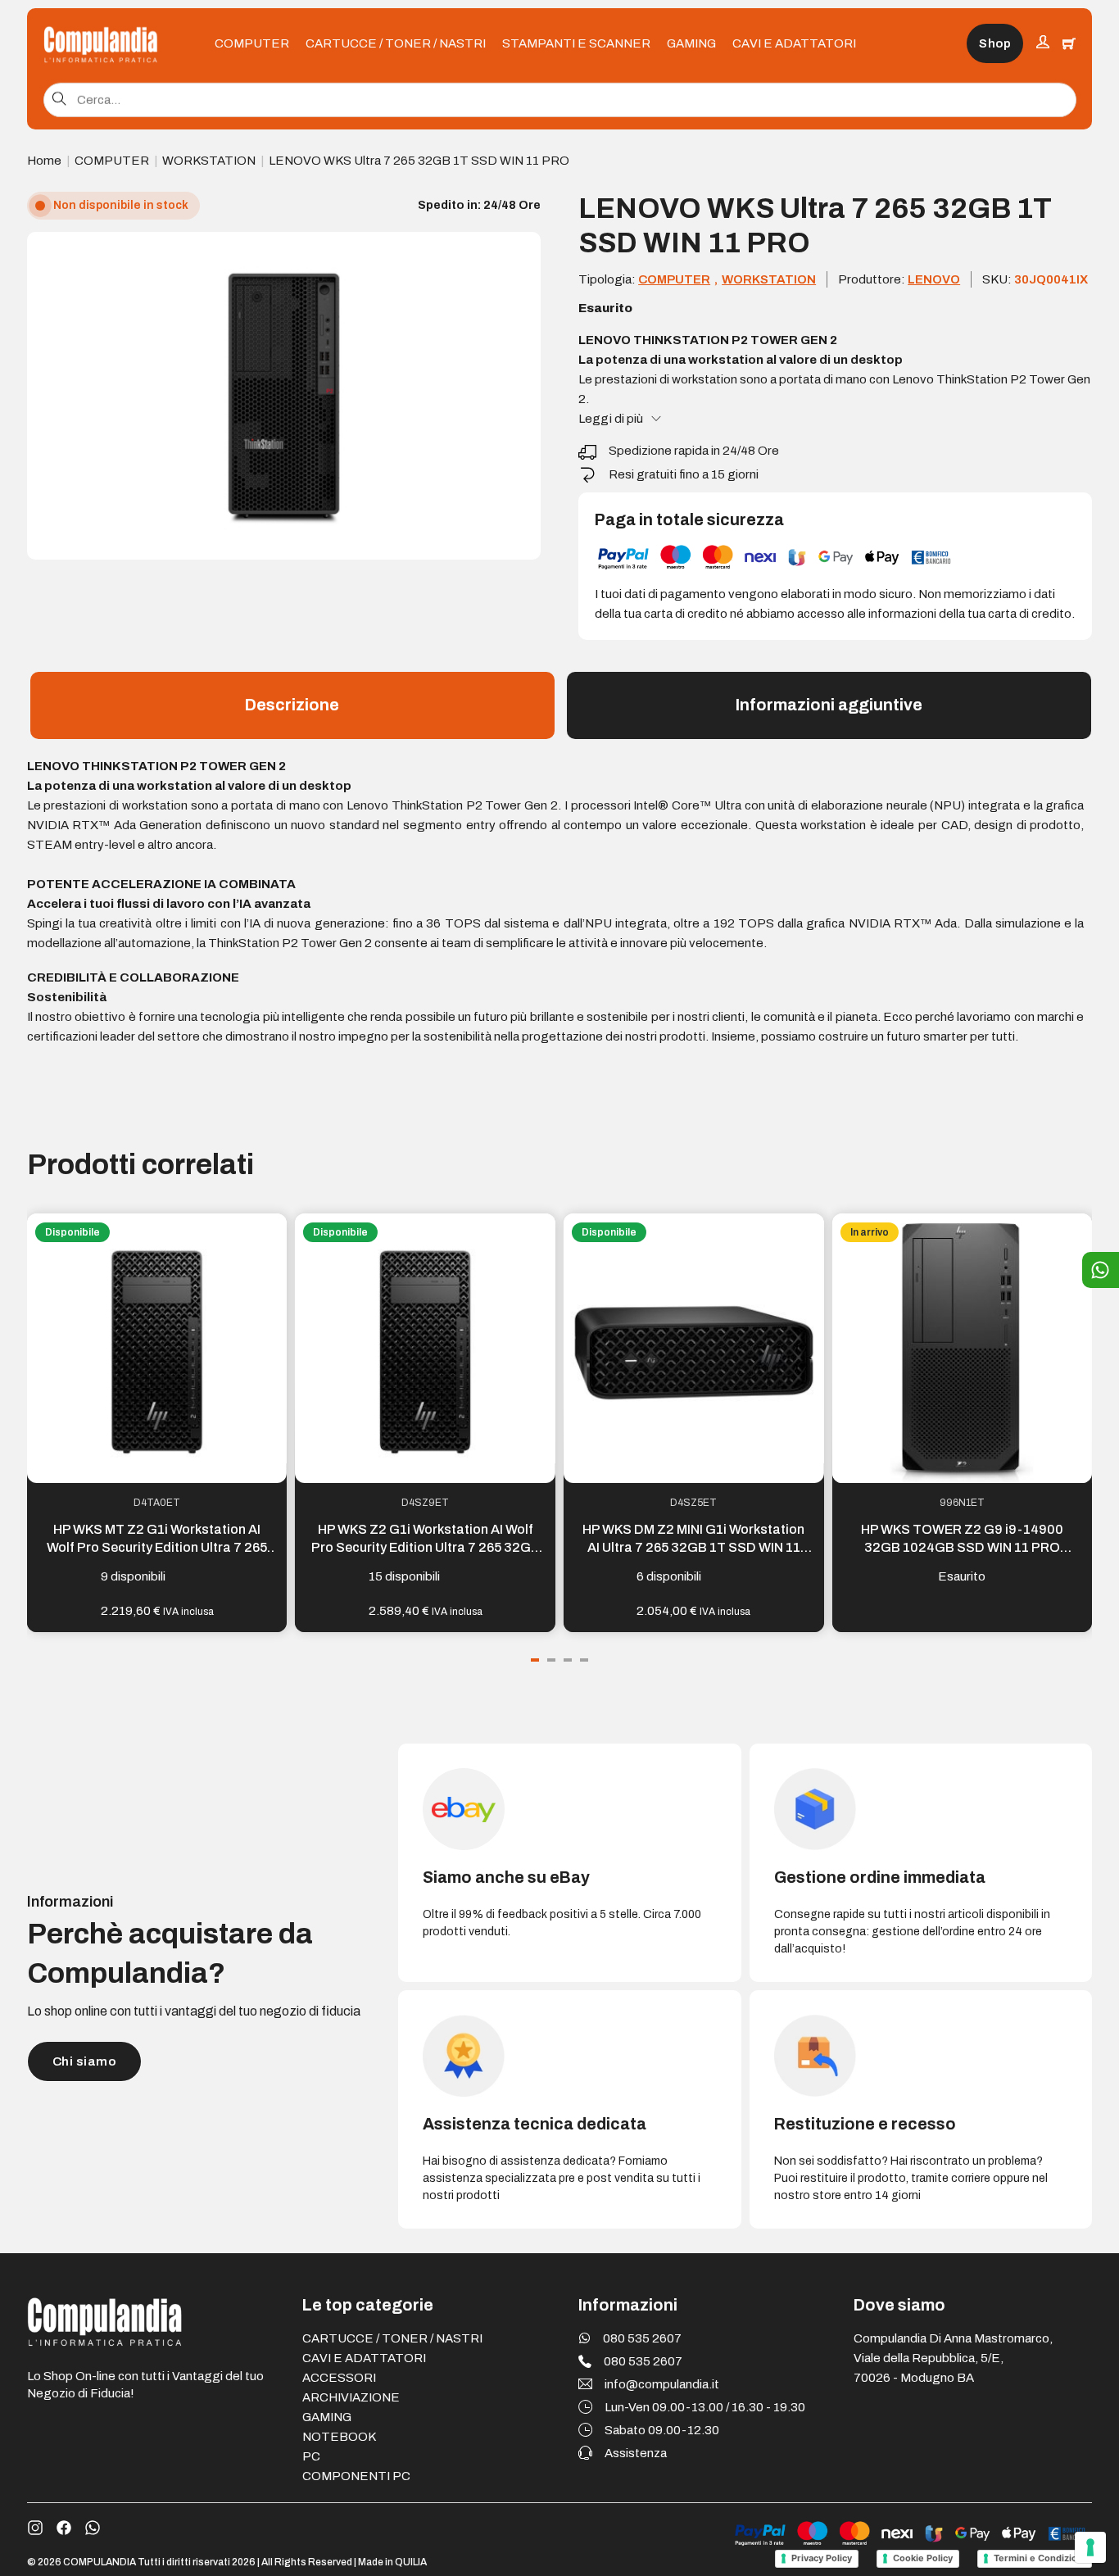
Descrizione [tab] (292, 705)
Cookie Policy (923, 2558)
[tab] (535, 1660)
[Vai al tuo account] (1043, 44)
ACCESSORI (339, 2378)
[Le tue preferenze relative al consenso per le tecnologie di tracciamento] (1090, 2547)
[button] (519, 254)
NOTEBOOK (339, 2437)
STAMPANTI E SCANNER (576, 43)
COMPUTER (252, 43)
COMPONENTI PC (356, 2476)
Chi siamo (84, 2061)
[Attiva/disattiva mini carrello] (1069, 43)
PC (311, 2456)
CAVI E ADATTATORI (794, 43)
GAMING (691, 43)
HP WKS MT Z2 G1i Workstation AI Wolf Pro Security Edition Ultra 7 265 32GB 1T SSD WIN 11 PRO (157, 1548)
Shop (995, 43)
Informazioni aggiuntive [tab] (829, 705)
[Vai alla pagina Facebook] (64, 2528)
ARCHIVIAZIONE (351, 2397)
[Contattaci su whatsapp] (93, 2528)
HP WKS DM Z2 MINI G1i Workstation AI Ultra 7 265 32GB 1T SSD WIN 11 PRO (693, 1548)
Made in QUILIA (392, 2562)
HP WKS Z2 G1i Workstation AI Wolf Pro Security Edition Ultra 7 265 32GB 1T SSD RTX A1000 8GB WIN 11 (426, 1548)
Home (44, 161)
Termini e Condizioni (1040, 2558)
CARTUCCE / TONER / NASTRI (396, 43)
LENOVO (934, 279)
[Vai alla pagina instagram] (35, 2528)
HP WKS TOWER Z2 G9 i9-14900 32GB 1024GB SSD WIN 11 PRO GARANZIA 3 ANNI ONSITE (962, 1548)
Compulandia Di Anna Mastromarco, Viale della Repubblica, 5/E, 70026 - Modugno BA (953, 2358)
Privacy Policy (822, 2558)
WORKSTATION (209, 161)
